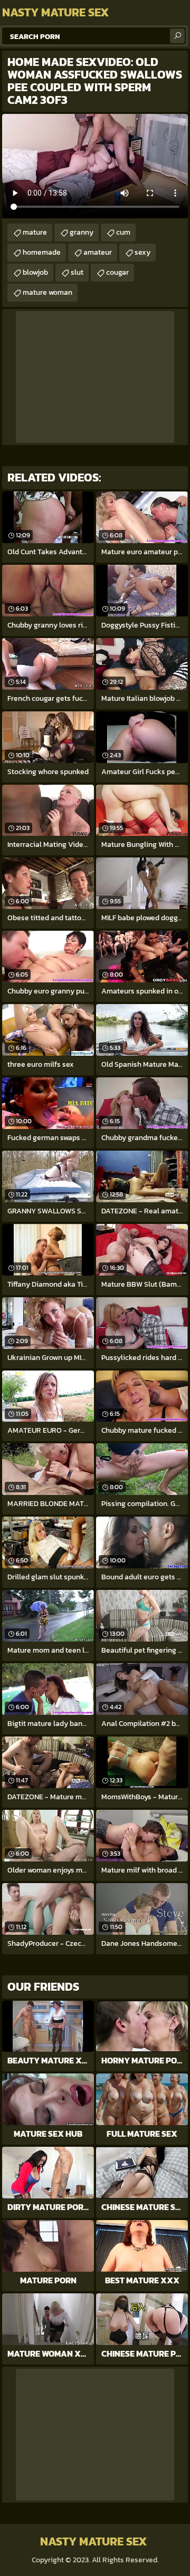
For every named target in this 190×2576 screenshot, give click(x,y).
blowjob (35, 272)
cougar (117, 272)
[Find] (177, 36)
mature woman (47, 292)
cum (123, 232)
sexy (142, 252)
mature (35, 232)
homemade (42, 252)
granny (82, 232)
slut (77, 272)
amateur (98, 252)
